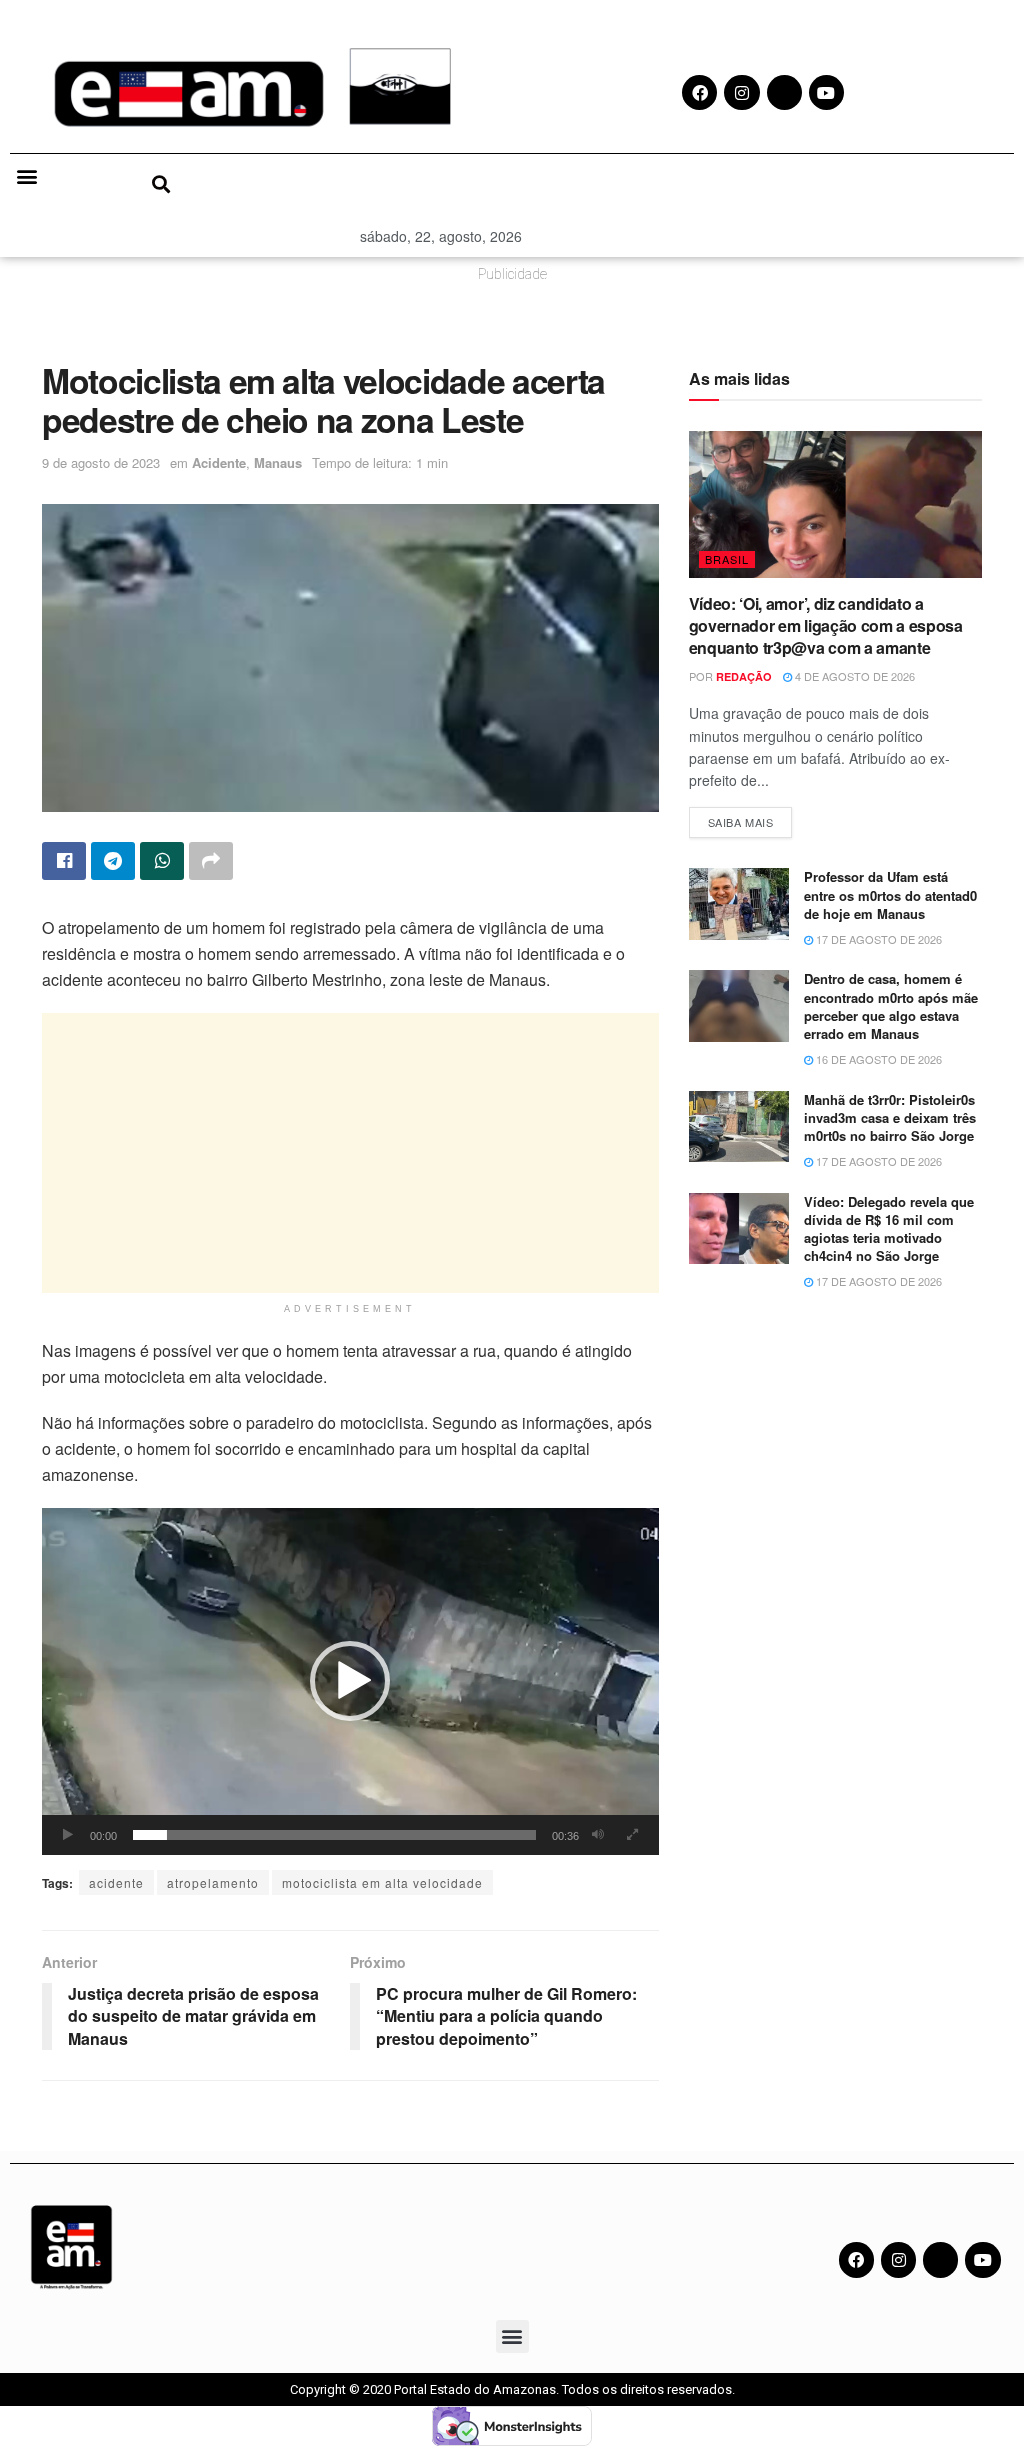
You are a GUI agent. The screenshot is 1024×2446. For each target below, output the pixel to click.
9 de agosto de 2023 (101, 462)
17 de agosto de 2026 (877, 939)
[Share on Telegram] (113, 861)
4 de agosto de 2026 (853, 676)
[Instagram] (898, 2259)
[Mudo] (598, 1835)
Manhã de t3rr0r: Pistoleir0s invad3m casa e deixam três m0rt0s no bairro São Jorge (890, 1117)
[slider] (334, 1835)
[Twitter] (940, 2259)
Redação (744, 676)
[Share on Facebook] (64, 861)
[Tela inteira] (633, 1835)
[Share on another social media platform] (211, 861)
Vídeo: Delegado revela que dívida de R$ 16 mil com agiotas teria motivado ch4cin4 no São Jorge (889, 1229)
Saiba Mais (750, 818)
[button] (26, 176)
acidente (116, 1882)
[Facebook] (856, 2259)
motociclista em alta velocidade (382, 1882)
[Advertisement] (350, 1153)
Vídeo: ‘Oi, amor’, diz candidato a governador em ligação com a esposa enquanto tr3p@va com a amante (826, 626)
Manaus (278, 462)
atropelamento (213, 1882)
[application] (350, 1681)
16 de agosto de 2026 (877, 1059)
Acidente (219, 462)
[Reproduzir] (68, 1835)
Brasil (727, 559)
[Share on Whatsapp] (162, 861)
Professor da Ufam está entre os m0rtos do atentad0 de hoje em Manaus (890, 894)
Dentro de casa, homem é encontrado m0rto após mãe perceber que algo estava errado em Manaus (891, 1006)
